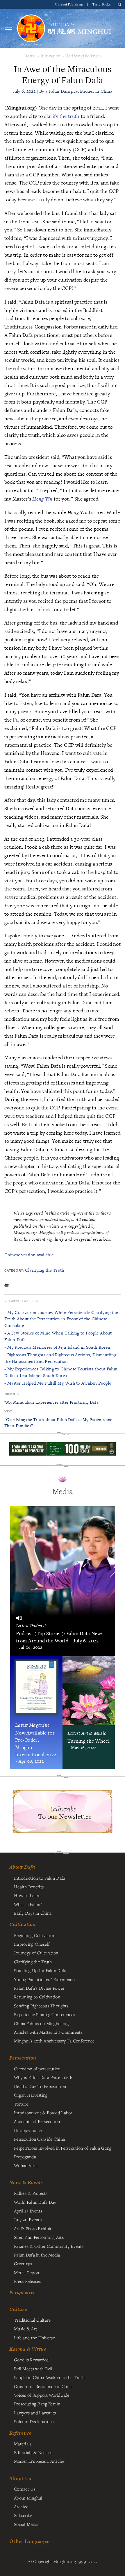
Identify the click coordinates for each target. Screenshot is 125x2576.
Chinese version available (29, 1255)
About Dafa (22, 1867)
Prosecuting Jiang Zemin (37, 2404)
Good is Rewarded (31, 2360)
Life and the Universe (34, 2338)
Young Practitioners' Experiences (45, 1979)
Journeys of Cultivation (36, 1953)
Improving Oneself (32, 1944)
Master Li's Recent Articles (39, 2461)
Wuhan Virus (26, 2165)
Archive (21, 2506)
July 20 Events (28, 2219)
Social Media (26, 2524)
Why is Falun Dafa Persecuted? (43, 2077)
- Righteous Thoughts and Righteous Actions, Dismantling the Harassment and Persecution (60, 1358)
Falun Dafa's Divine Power (39, 1988)
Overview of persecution (37, 2069)
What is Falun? (28, 1904)
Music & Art (25, 2329)
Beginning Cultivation (35, 1935)
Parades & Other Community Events (49, 2246)
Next (8, 1411)
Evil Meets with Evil (33, 2369)
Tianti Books (101, 4)
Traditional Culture (32, 2320)
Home (30, 56)
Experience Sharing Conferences (45, 2014)
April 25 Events (28, 2211)
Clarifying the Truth (83, 56)
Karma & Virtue (28, 2349)
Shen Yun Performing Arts (39, 2237)
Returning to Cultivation (37, 1997)
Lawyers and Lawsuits (35, 2413)
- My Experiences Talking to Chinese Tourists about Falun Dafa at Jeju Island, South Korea (61, 1372)
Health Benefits (29, 1887)
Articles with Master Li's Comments (48, 2032)
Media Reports (28, 2272)
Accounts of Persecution (37, 2121)
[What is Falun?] (31, 28)
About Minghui (28, 2498)
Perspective (22, 2292)
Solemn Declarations (34, 2421)
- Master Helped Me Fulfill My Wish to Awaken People (58, 1383)
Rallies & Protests (31, 2193)
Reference (20, 2433)
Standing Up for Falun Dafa (40, 1970)
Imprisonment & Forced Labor (43, 2113)
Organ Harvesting (31, 2095)
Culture (18, 2309)
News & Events (26, 2182)
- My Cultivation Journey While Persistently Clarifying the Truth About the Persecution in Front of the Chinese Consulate (61, 1319)
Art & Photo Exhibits (34, 2228)
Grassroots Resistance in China (43, 2386)
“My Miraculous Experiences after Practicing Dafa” (52, 1402)
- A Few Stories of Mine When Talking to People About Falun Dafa (58, 1336)
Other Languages (29, 2541)
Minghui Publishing (69, 4)
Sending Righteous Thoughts (41, 2006)
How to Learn (27, 1895)
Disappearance (28, 2130)
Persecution (23, 2058)
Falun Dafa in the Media (37, 2255)
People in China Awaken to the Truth (49, 2377)
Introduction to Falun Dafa (40, 1878)
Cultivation (50, 56)
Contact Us (25, 2489)
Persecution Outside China (39, 2139)
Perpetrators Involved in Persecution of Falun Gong (63, 2148)
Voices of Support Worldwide (42, 2395)
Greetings (23, 2263)
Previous (12, 1394)
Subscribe (23, 2515)
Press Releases (27, 2281)
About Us (20, 2478)
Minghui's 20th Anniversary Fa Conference (54, 2041)
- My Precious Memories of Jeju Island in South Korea (57, 1347)
